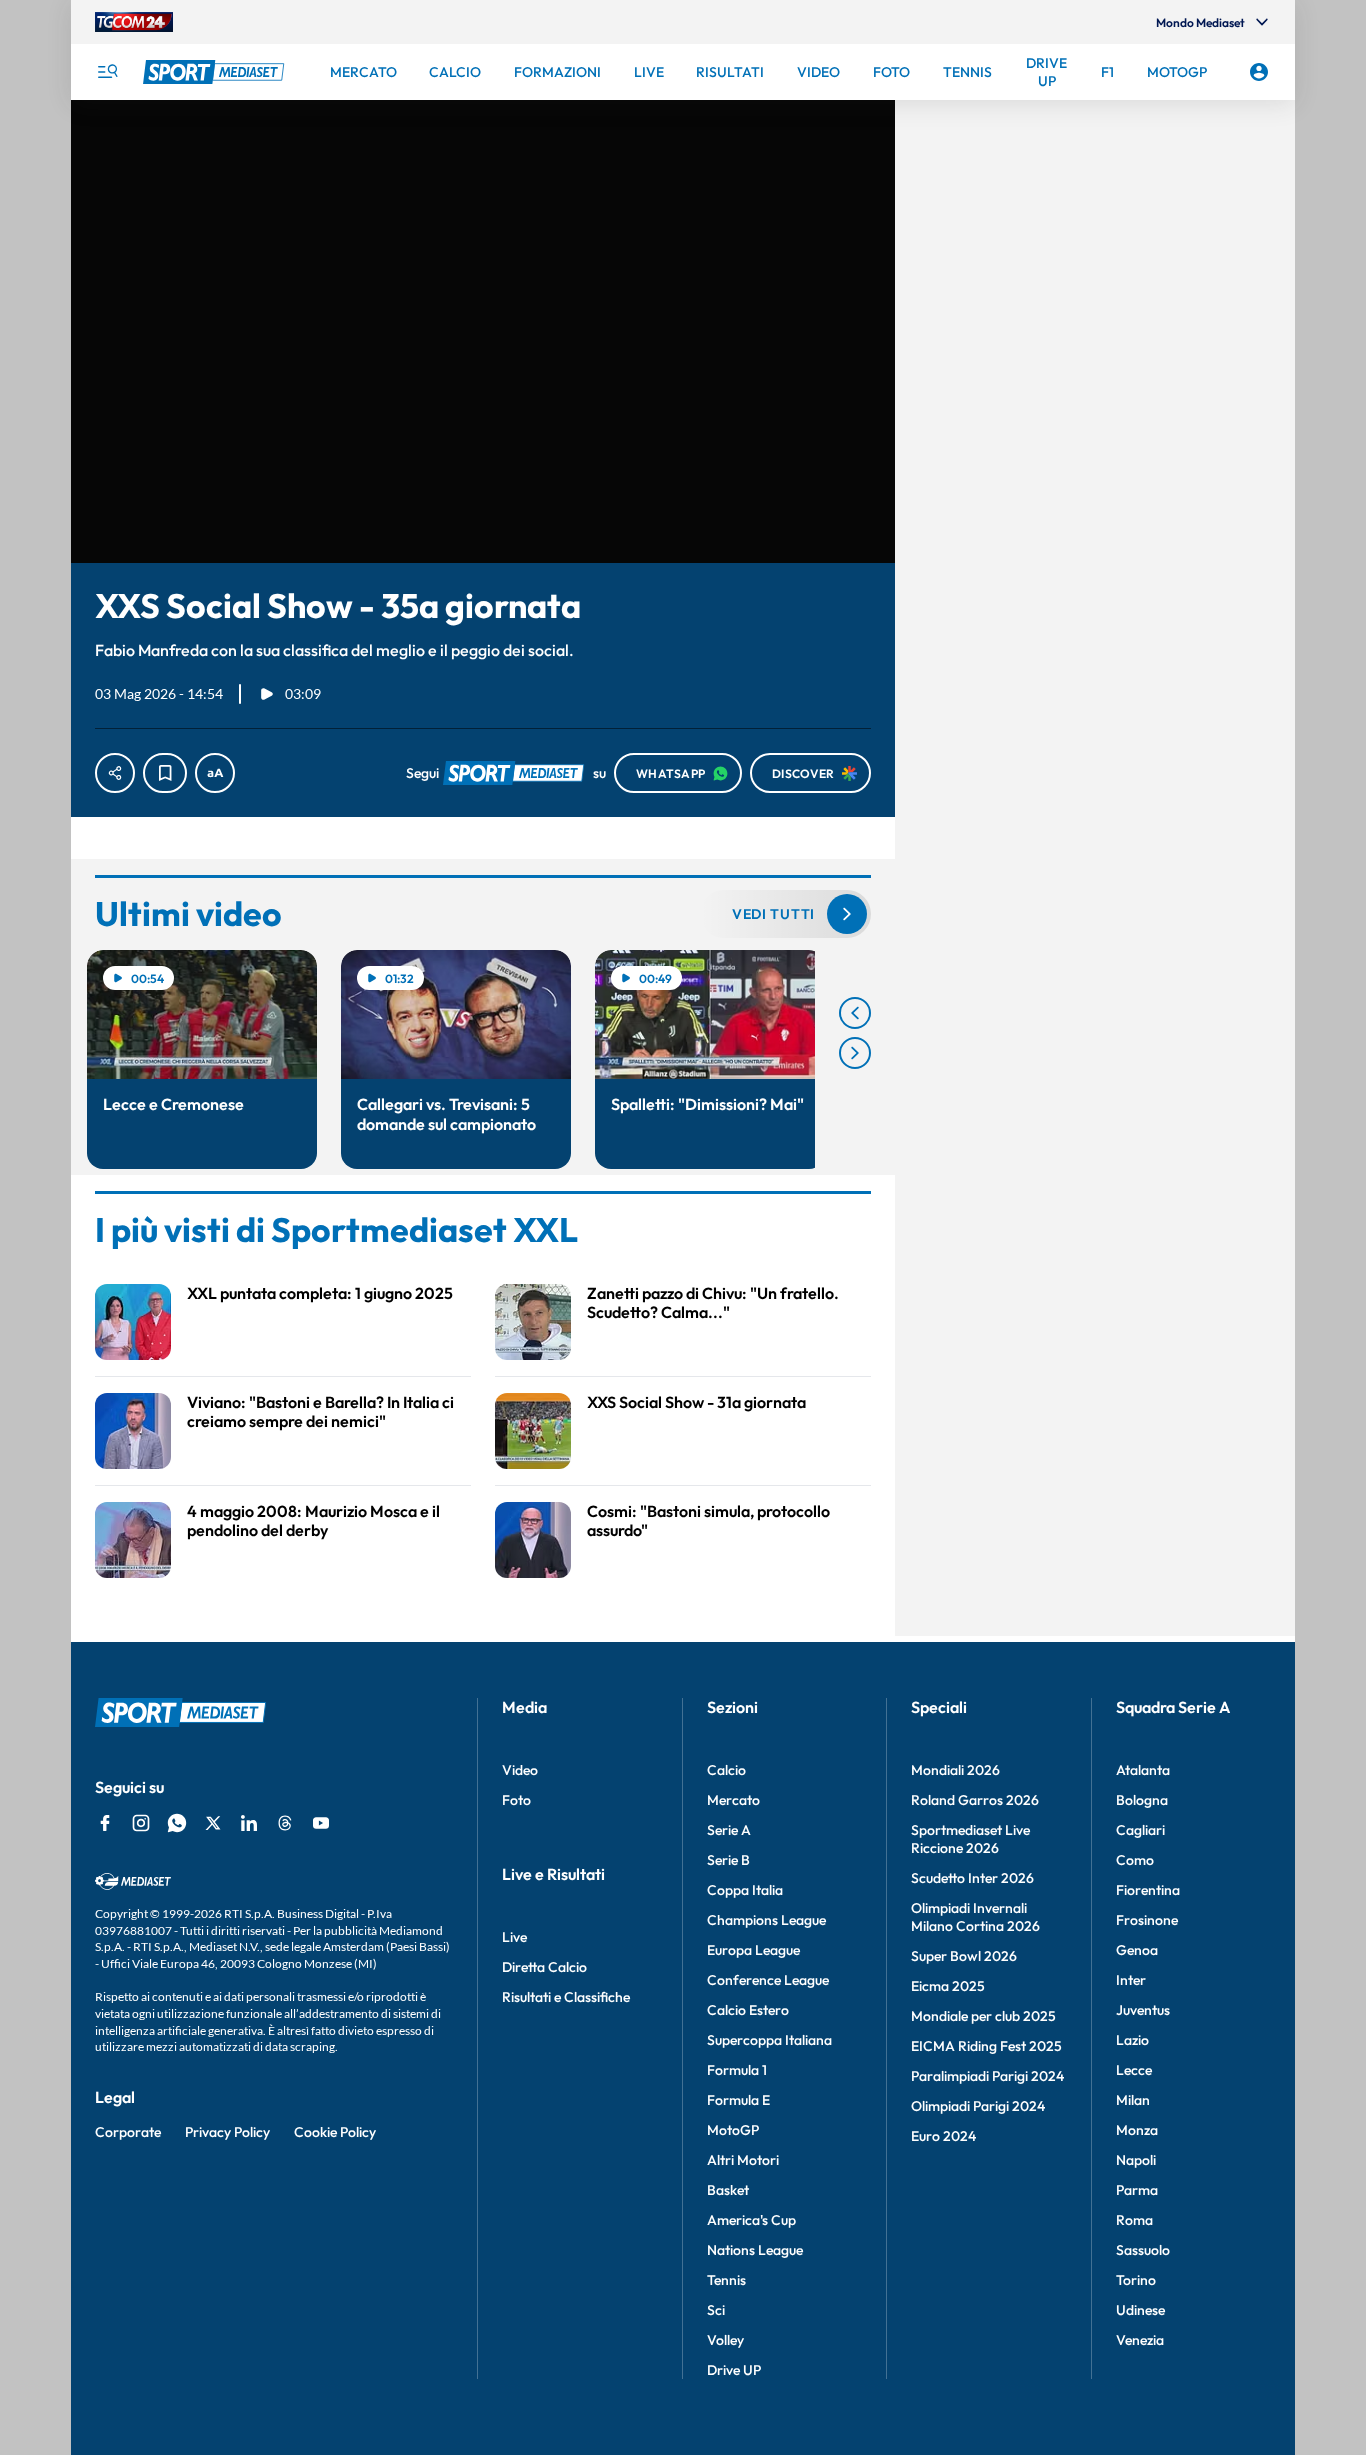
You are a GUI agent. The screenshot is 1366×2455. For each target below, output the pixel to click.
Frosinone (1147, 1920)
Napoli (1136, 2160)
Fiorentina (1148, 1890)
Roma (1134, 2220)
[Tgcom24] (134, 22)
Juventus (1143, 2010)
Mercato (733, 1800)
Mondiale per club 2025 (983, 2016)
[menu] (107, 72)
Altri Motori (743, 2160)
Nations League (755, 2250)
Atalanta (1143, 1770)
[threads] (285, 1823)
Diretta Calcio (544, 1967)
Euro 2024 (943, 2136)
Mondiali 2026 (955, 1770)
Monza (1137, 2130)
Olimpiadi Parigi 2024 (978, 2106)
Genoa (1137, 1950)
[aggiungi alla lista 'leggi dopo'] (165, 773)
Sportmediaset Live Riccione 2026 (970, 1839)
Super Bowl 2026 (964, 1956)
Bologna (1142, 1800)
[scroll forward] (855, 1053)
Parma (1137, 2190)
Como (1135, 1860)
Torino (1136, 2280)
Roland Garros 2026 (975, 1800)
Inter (1131, 1980)
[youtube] (321, 1823)
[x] (213, 1823)
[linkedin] (249, 1823)
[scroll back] (855, 1013)
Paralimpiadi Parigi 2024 (987, 2076)
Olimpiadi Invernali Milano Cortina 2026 (975, 1917)
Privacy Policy (227, 2132)
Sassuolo (1143, 2250)
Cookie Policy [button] (335, 2132)
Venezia (1140, 2340)
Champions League (766, 1920)
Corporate (128, 2132)
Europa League (753, 1950)
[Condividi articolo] (115, 773)
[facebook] (105, 1823)
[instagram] (141, 1823)
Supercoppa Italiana (769, 2040)
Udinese (1140, 2310)
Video (520, 1770)
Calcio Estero (748, 2010)
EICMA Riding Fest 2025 (986, 2046)
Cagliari (1140, 1830)
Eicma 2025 (948, 1986)
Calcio (726, 1770)
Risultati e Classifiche (566, 1997)
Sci (716, 2310)
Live (514, 1937)
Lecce (1134, 2070)
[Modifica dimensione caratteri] (215, 773)
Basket (728, 2190)
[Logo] (216, 72)
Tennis (726, 2280)
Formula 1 (737, 2070)
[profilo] (1259, 72)
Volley (725, 2340)
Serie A (729, 1830)
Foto (516, 1800)
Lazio (1132, 2040)
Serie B (728, 1860)
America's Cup (751, 2220)
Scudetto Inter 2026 (972, 1878)
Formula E (738, 2100)
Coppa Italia (745, 1890)
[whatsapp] (177, 1823)
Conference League (768, 1980)
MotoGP (733, 2130)
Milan (1133, 2100)
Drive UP (734, 2370)
